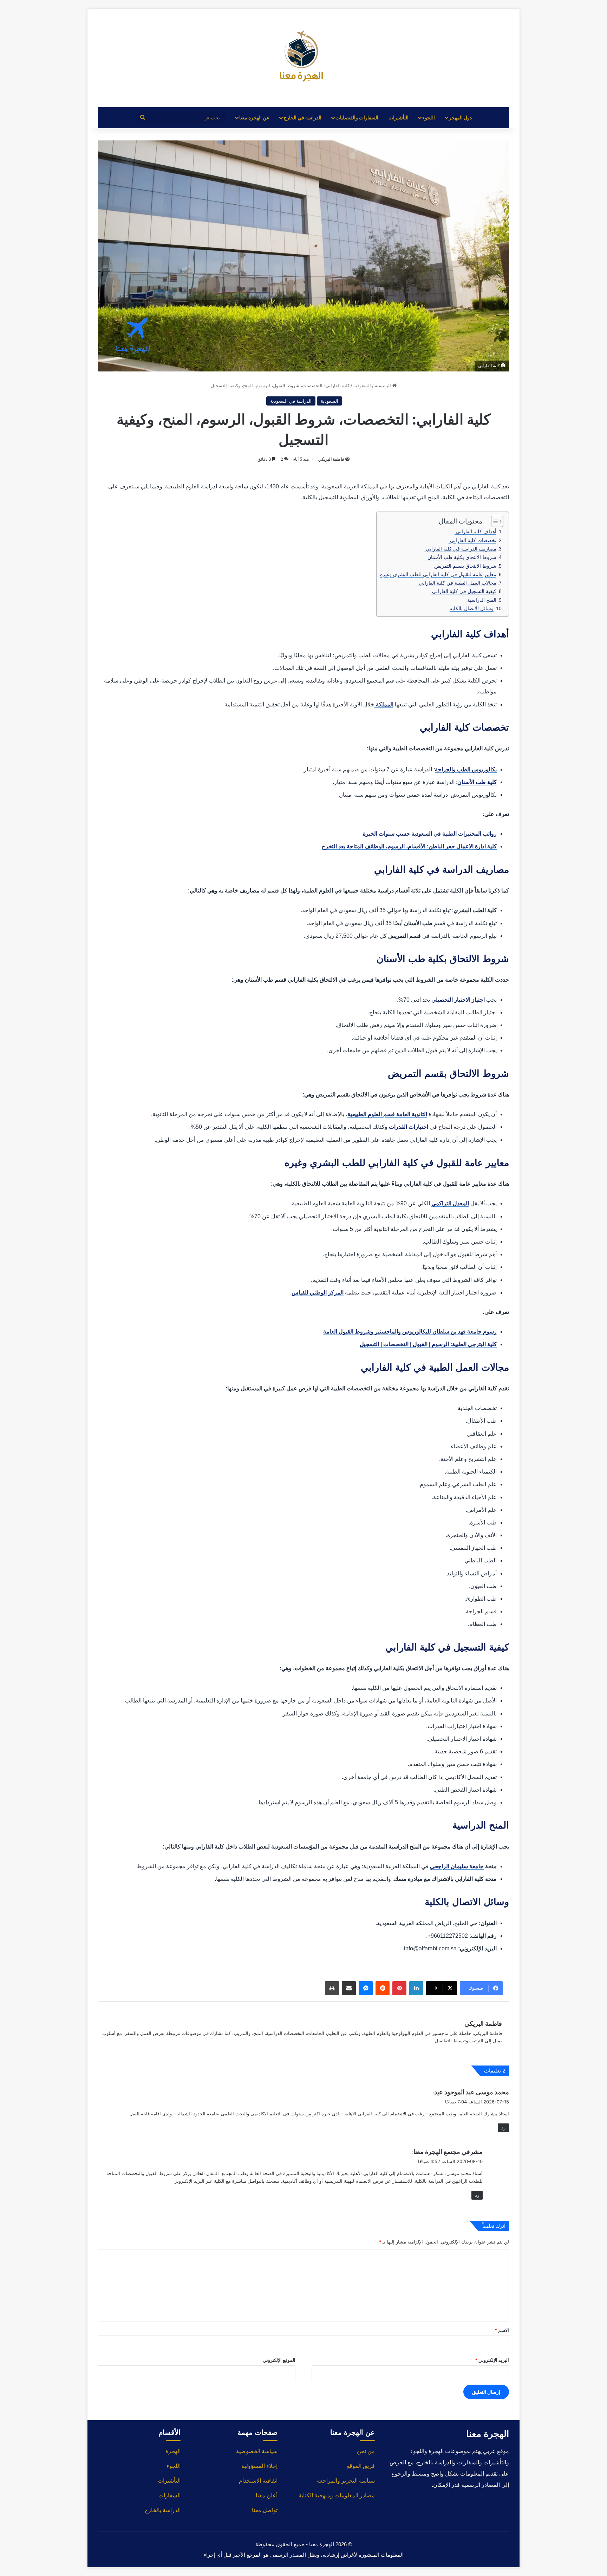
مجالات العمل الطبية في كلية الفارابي (457, 583)
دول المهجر (460, 117)
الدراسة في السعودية (291, 401)
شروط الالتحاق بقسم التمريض (465, 566)
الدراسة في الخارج (302, 117)
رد (503, 2128)
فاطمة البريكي (331, 459)
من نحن (366, 2451)
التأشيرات (399, 117)
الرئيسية (384, 386)
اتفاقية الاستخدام (258, 2481)
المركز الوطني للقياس (318, 1293)
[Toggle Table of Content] (494, 521)
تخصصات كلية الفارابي (472, 540)
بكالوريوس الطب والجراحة (466, 769)
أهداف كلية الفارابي (475, 532)
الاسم (502, 2330)
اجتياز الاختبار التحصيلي (458, 1000)
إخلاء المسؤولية (259, 2466)
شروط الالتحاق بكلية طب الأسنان (461, 557)
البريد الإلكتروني (492, 2360)
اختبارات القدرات (409, 1127)
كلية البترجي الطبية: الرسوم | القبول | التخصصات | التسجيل (428, 1344)
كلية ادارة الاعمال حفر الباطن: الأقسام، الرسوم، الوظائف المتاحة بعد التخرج (409, 846)
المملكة (384, 704)
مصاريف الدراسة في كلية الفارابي (460, 549)
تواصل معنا (265, 2510)
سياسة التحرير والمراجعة (346, 2481)
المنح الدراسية (482, 600)
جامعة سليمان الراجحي (457, 1866)
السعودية (362, 386)
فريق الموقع (361, 2466)
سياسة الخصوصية (257, 2451)
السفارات (169, 2495)
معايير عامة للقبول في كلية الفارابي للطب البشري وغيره (438, 574)
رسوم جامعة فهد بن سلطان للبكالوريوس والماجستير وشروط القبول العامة (410, 1332)
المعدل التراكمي (450, 1203)
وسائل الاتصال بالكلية (472, 608)
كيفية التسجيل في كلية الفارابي (464, 591)
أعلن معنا (267, 2495)
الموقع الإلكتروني (279, 2360)
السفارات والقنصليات (357, 117)
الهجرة (173, 2451)
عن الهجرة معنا (254, 117)
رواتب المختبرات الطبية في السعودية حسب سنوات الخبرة (430, 834)
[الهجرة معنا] (303, 58)
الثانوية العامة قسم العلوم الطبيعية (387, 1114)
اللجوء (429, 117)
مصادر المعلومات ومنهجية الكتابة (337, 2495)
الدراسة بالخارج (163, 2510)
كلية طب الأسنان (477, 782)
